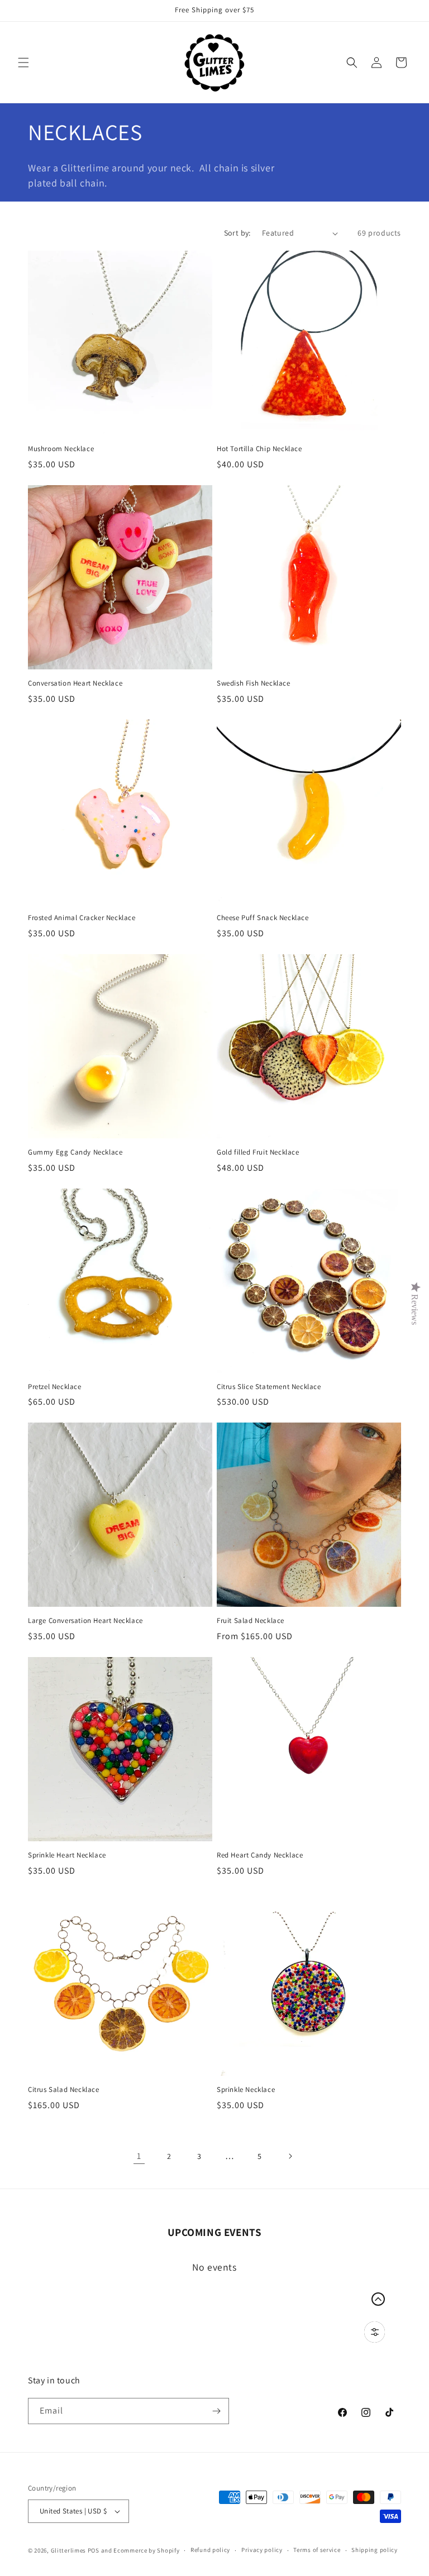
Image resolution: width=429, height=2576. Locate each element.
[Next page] (290, 2156)
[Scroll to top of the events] (378, 2299)
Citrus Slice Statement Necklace (269, 1387)
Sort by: (237, 233)
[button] (23, 63)
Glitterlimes (68, 2550)
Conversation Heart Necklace (75, 683)
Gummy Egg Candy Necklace (75, 1152)
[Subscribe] (216, 2411)
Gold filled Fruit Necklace (258, 1152)
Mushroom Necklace (61, 449)
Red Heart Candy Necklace (260, 1855)
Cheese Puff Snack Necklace (263, 918)
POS (94, 2550)
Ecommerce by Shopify (146, 2550)
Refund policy (210, 2550)
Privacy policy (262, 2550)
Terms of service (317, 2550)
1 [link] (139, 2156)
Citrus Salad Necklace (64, 2090)
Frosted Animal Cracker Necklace (82, 918)
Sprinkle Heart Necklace (67, 1855)
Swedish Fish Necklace (254, 683)
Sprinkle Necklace (246, 2090)
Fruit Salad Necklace (251, 1621)
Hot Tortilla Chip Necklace (259, 449)
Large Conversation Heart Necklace (85, 1621)
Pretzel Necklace (55, 1387)
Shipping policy (375, 2550)
